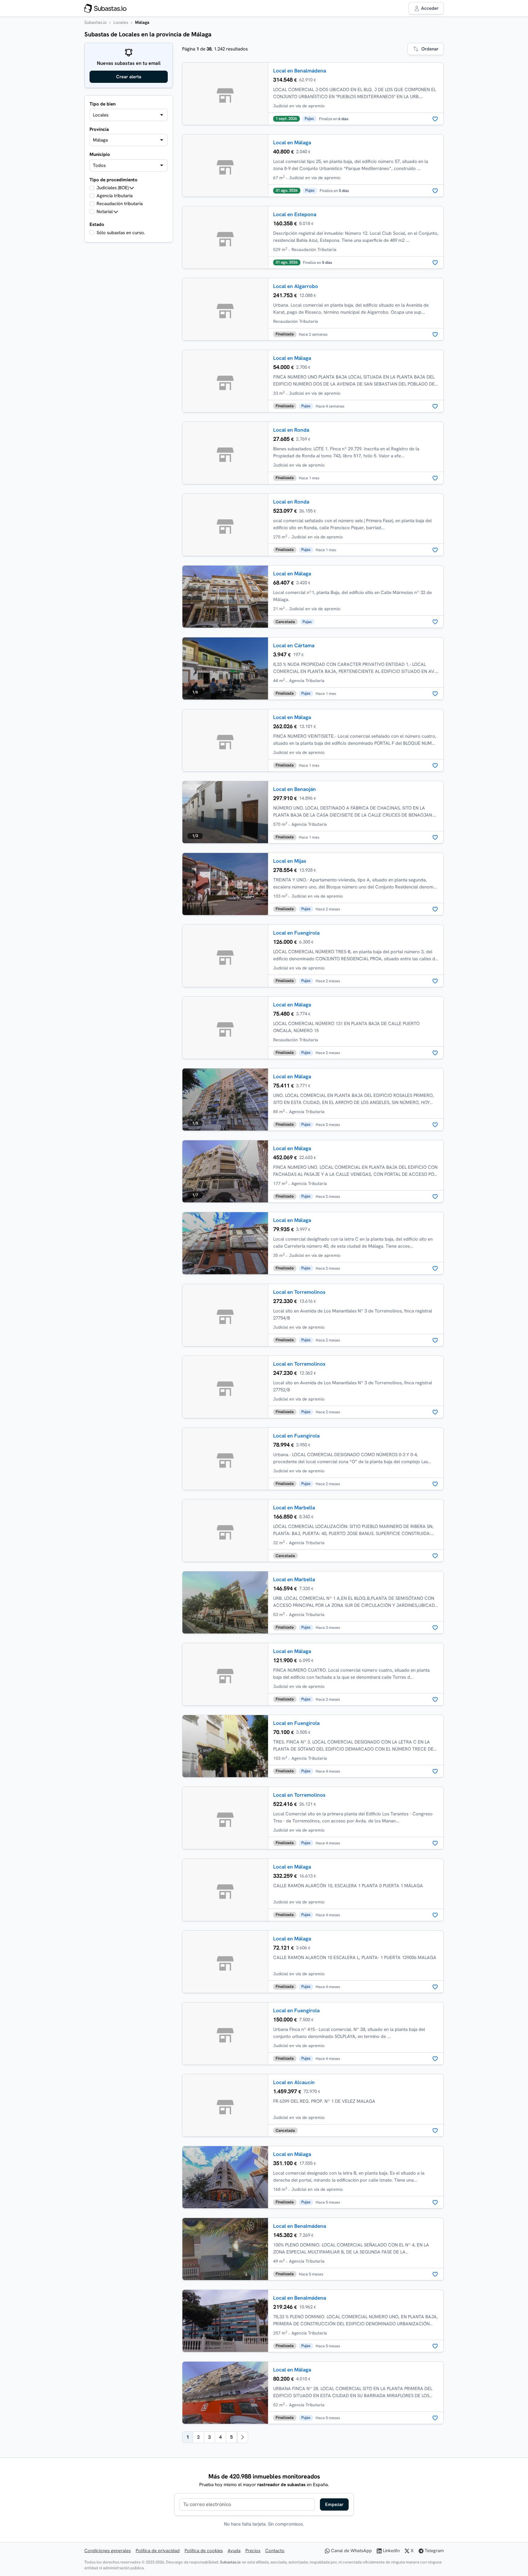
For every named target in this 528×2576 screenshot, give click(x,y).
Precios (253, 2551)
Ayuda (234, 2551)
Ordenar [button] (430, 49)
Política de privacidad (158, 2551)
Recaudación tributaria (120, 204)
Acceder (429, 8)
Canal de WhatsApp (351, 2551)
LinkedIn (391, 2551)
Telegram (434, 2551)
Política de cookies (204, 2551)
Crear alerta (129, 77)
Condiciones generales (108, 2551)
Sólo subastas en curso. (121, 233)
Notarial (105, 212)
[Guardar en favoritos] (435, 119)
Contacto (275, 2551)
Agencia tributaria (115, 196)
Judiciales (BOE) (113, 188)
